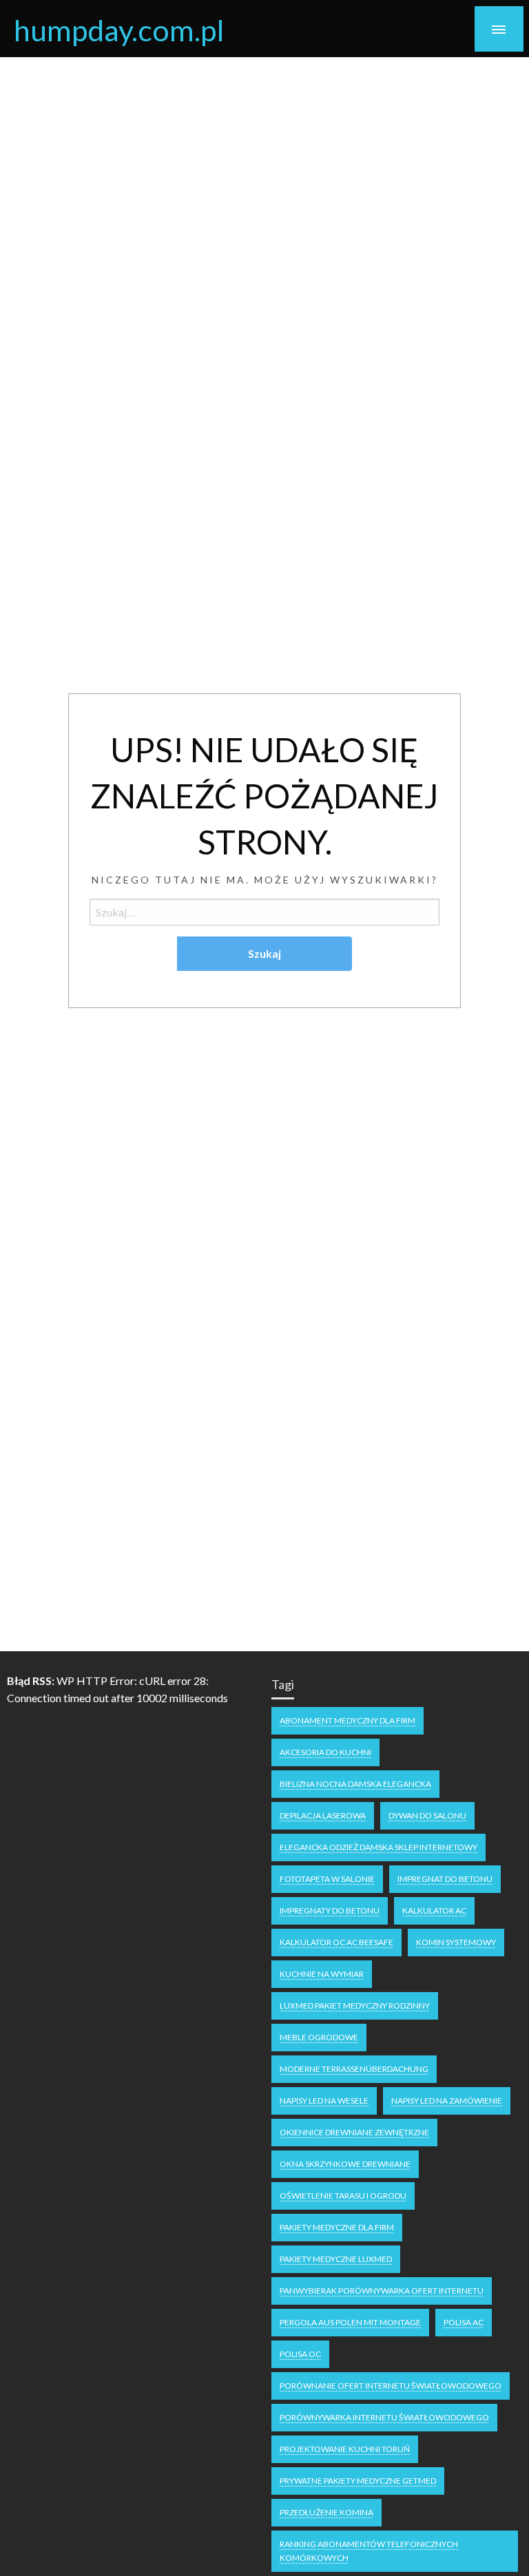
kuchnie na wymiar (322, 1974)
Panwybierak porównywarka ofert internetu (382, 2291)
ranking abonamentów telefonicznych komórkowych (369, 2551)
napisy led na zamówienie (447, 2101)
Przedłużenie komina (326, 2512)
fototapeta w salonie (327, 1879)
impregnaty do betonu (330, 1910)
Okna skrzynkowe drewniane (345, 2164)
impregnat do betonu (445, 1879)
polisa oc (300, 2354)
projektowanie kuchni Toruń (345, 2449)
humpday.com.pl (119, 30)
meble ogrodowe (319, 2037)
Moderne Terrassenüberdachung (354, 2069)
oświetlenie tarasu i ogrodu (343, 2196)
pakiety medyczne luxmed (336, 2259)
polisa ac (464, 2322)
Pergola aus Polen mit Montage (350, 2322)
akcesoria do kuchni (325, 1752)
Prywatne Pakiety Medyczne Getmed (358, 2481)
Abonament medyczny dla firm (348, 1720)
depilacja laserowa (323, 1815)
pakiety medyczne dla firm (337, 2227)
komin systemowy (456, 1942)
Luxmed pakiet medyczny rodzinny (355, 2006)
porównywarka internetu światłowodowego (384, 2417)
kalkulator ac (434, 1910)
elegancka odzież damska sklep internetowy (378, 1847)
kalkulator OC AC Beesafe (336, 1942)
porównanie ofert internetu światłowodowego (391, 2386)
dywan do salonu (427, 1815)
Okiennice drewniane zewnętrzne (354, 2132)
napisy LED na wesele (324, 2101)
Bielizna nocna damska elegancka (355, 1784)
